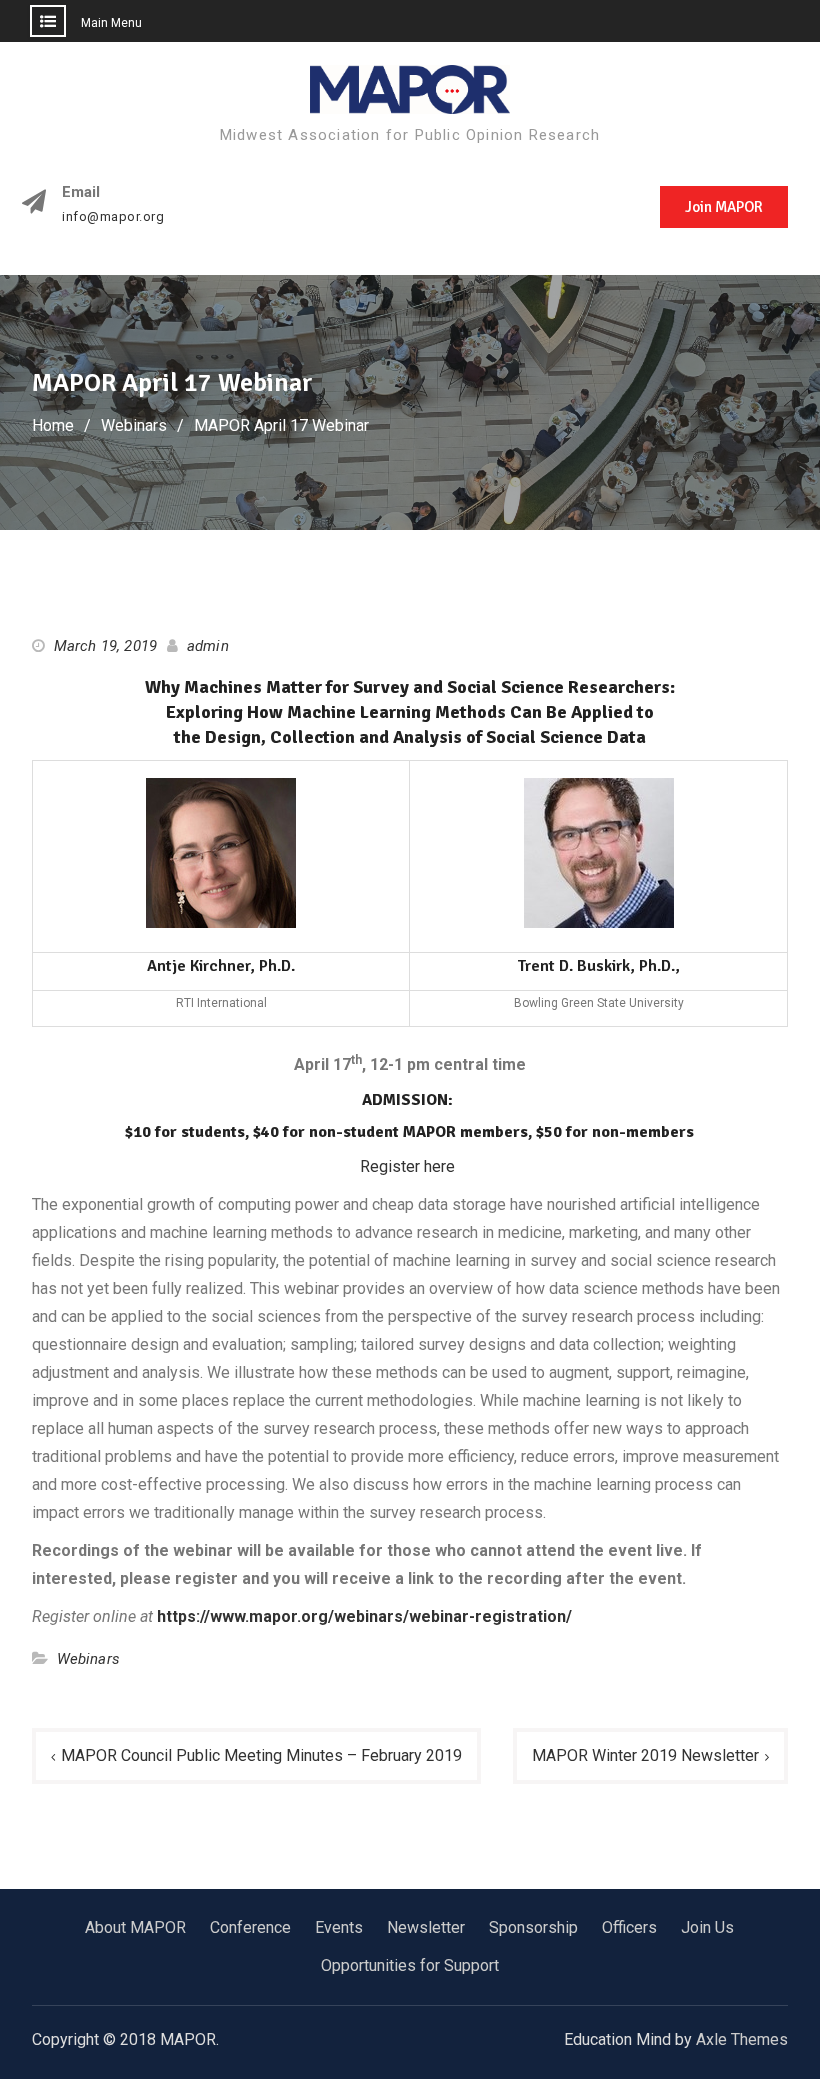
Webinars (89, 1659)
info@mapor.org (113, 217)
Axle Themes (742, 2039)
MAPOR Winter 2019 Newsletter (645, 1755)
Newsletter (426, 1927)
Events (339, 1927)
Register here (407, 1166)
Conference (250, 1927)
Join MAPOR (724, 207)
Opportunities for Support (410, 1965)
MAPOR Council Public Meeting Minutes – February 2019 (261, 1755)
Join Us (707, 1927)
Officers (629, 1927)
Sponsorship (533, 1927)
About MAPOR (135, 1927)
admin (208, 646)
